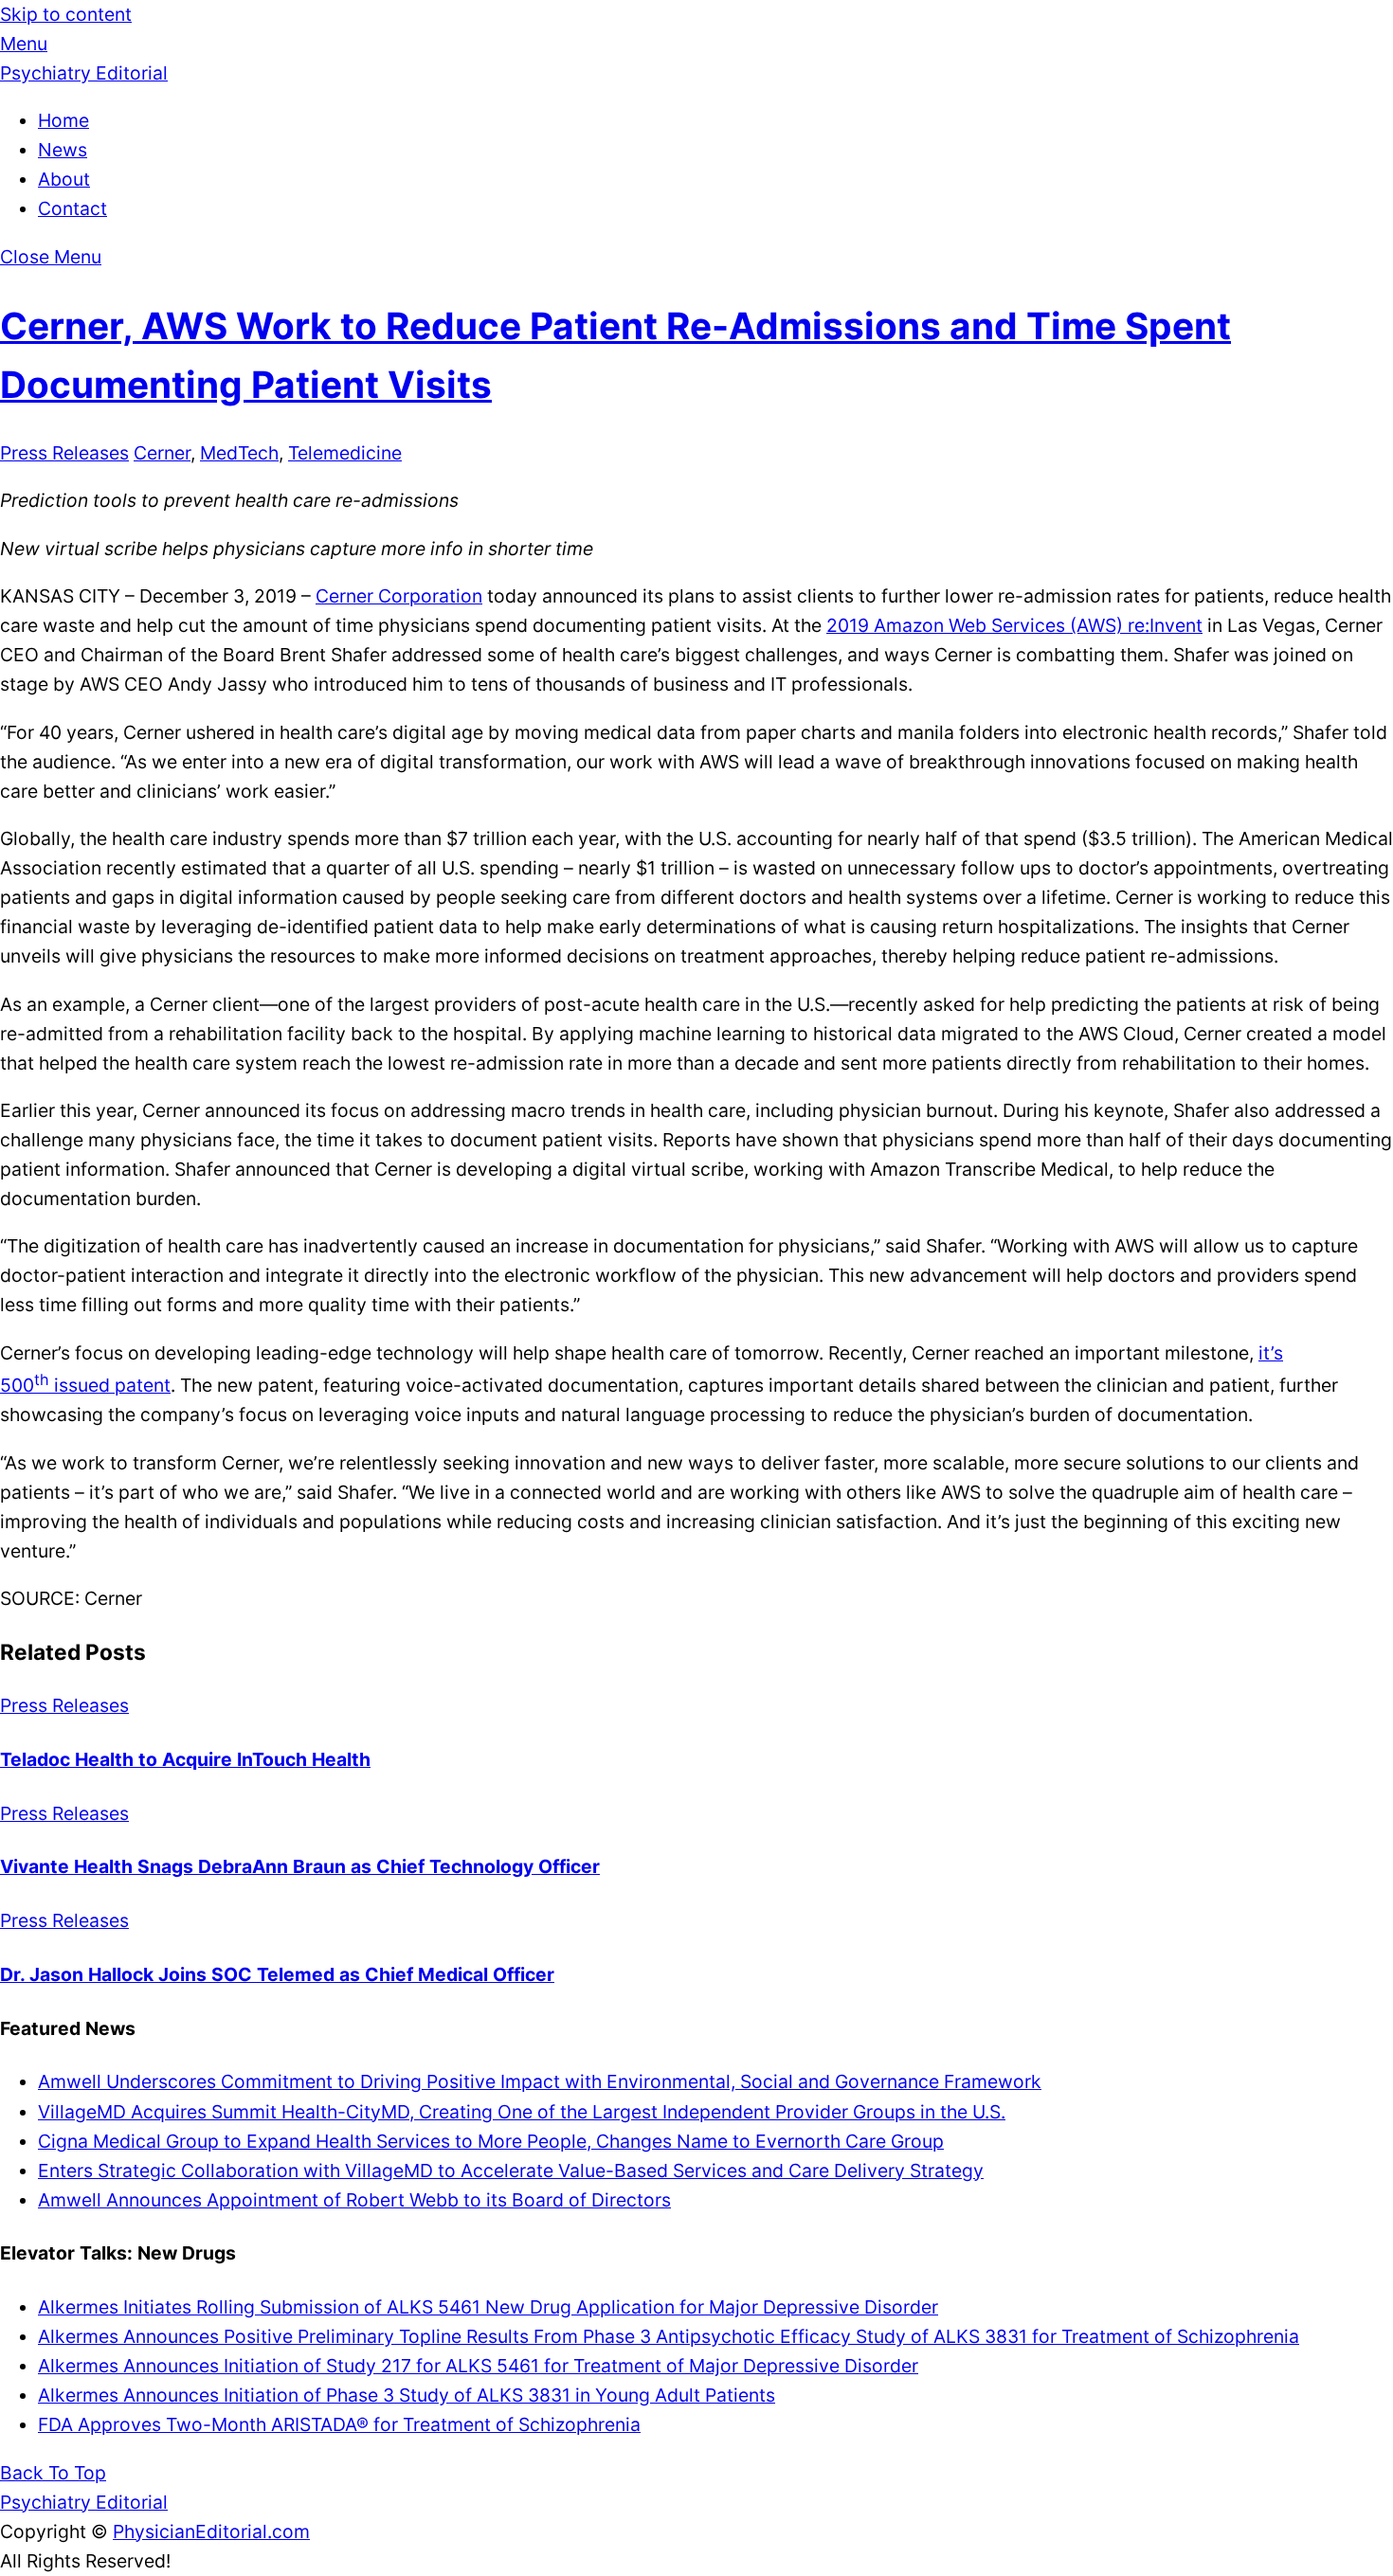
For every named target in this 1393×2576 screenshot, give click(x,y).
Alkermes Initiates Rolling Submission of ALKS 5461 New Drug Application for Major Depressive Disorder (488, 2307)
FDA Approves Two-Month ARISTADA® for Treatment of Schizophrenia (339, 2424)
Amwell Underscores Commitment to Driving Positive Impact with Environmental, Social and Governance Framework (540, 2081)
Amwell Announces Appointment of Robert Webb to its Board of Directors (354, 2200)
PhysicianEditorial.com (211, 2531)
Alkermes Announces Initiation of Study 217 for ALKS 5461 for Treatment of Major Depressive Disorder (478, 2366)
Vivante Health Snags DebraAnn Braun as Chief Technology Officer (300, 1866)
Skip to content (66, 14)
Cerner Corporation (399, 596)
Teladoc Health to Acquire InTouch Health (185, 1759)
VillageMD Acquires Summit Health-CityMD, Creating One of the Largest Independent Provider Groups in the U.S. (522, 2112)
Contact (72, 208)
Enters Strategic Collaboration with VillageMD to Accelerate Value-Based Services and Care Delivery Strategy (511, 2171)
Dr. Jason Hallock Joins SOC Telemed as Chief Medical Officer (277, 1974)
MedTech (239, 453)
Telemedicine (345, 453)
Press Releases (64, 453)
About (64, 179)
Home (63, 120)
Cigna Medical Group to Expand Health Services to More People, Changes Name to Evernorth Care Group (491, 2141)
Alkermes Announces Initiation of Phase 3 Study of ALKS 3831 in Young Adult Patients (407, 2395)
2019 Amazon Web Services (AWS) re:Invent (1014, 625)
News (63, 150)
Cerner (162, 453)
